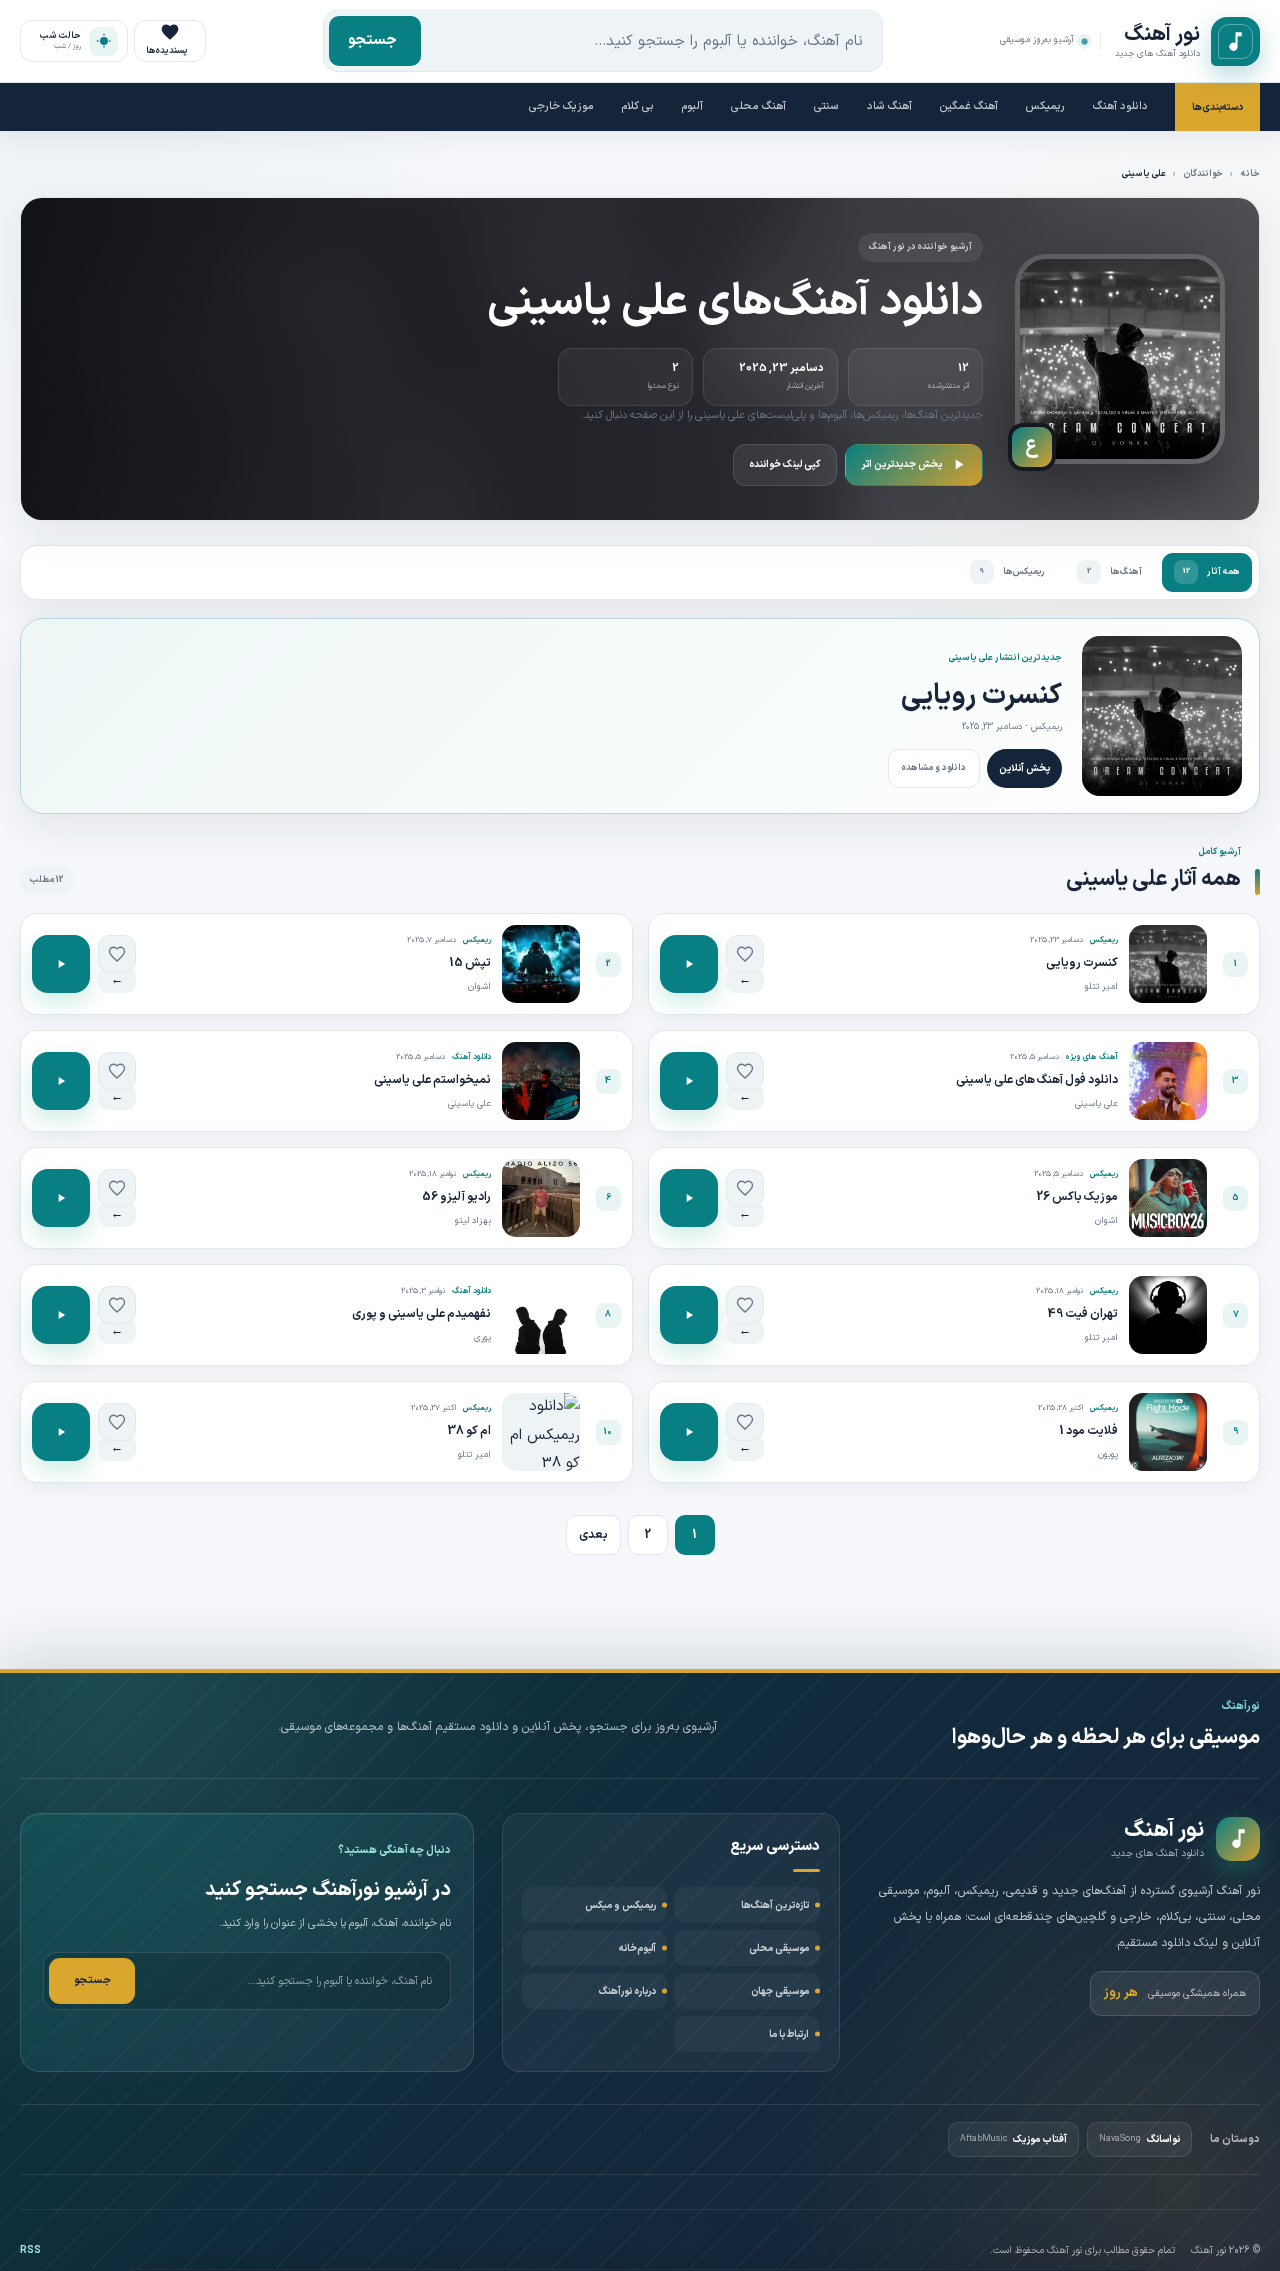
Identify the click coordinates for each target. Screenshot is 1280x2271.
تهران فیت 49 (1082, 1314)
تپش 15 (470, 963)
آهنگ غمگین (969, 106)
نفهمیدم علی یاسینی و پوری (421, 1314)
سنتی (826, 106)
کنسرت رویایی (981, 696)
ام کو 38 (469, 1431)
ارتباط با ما (789, 2034)
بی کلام (638, 106)
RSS (30, 2250)
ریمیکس (1045, 106)
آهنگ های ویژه (1092, 1057)
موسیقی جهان (780, 1991)
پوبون (1108, 1455)
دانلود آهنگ (1120, 106)
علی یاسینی (1096, 1104)
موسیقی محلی (779, 1948)
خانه (1250, 174)
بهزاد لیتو (473, 1221)
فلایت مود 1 (1088, 1431)
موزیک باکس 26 (1077, 1197)
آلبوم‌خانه (637, 1948)
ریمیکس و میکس (620, 1905)
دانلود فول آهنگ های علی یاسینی (1037, 1080)
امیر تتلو (1101, 987)
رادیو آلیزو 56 (456, 1197)
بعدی (593, 1535)
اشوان (479, 987)
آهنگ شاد (889, 106)
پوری (482, 1338)
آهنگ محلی (758, 106)
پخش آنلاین (1024, 768)
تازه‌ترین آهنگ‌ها (775, 1905)
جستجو (372, 40)
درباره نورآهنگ (627, 1991)
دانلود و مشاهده (934, 768)
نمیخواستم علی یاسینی (432, 1080)
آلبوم (692, 106)
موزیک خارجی (561, 106)
